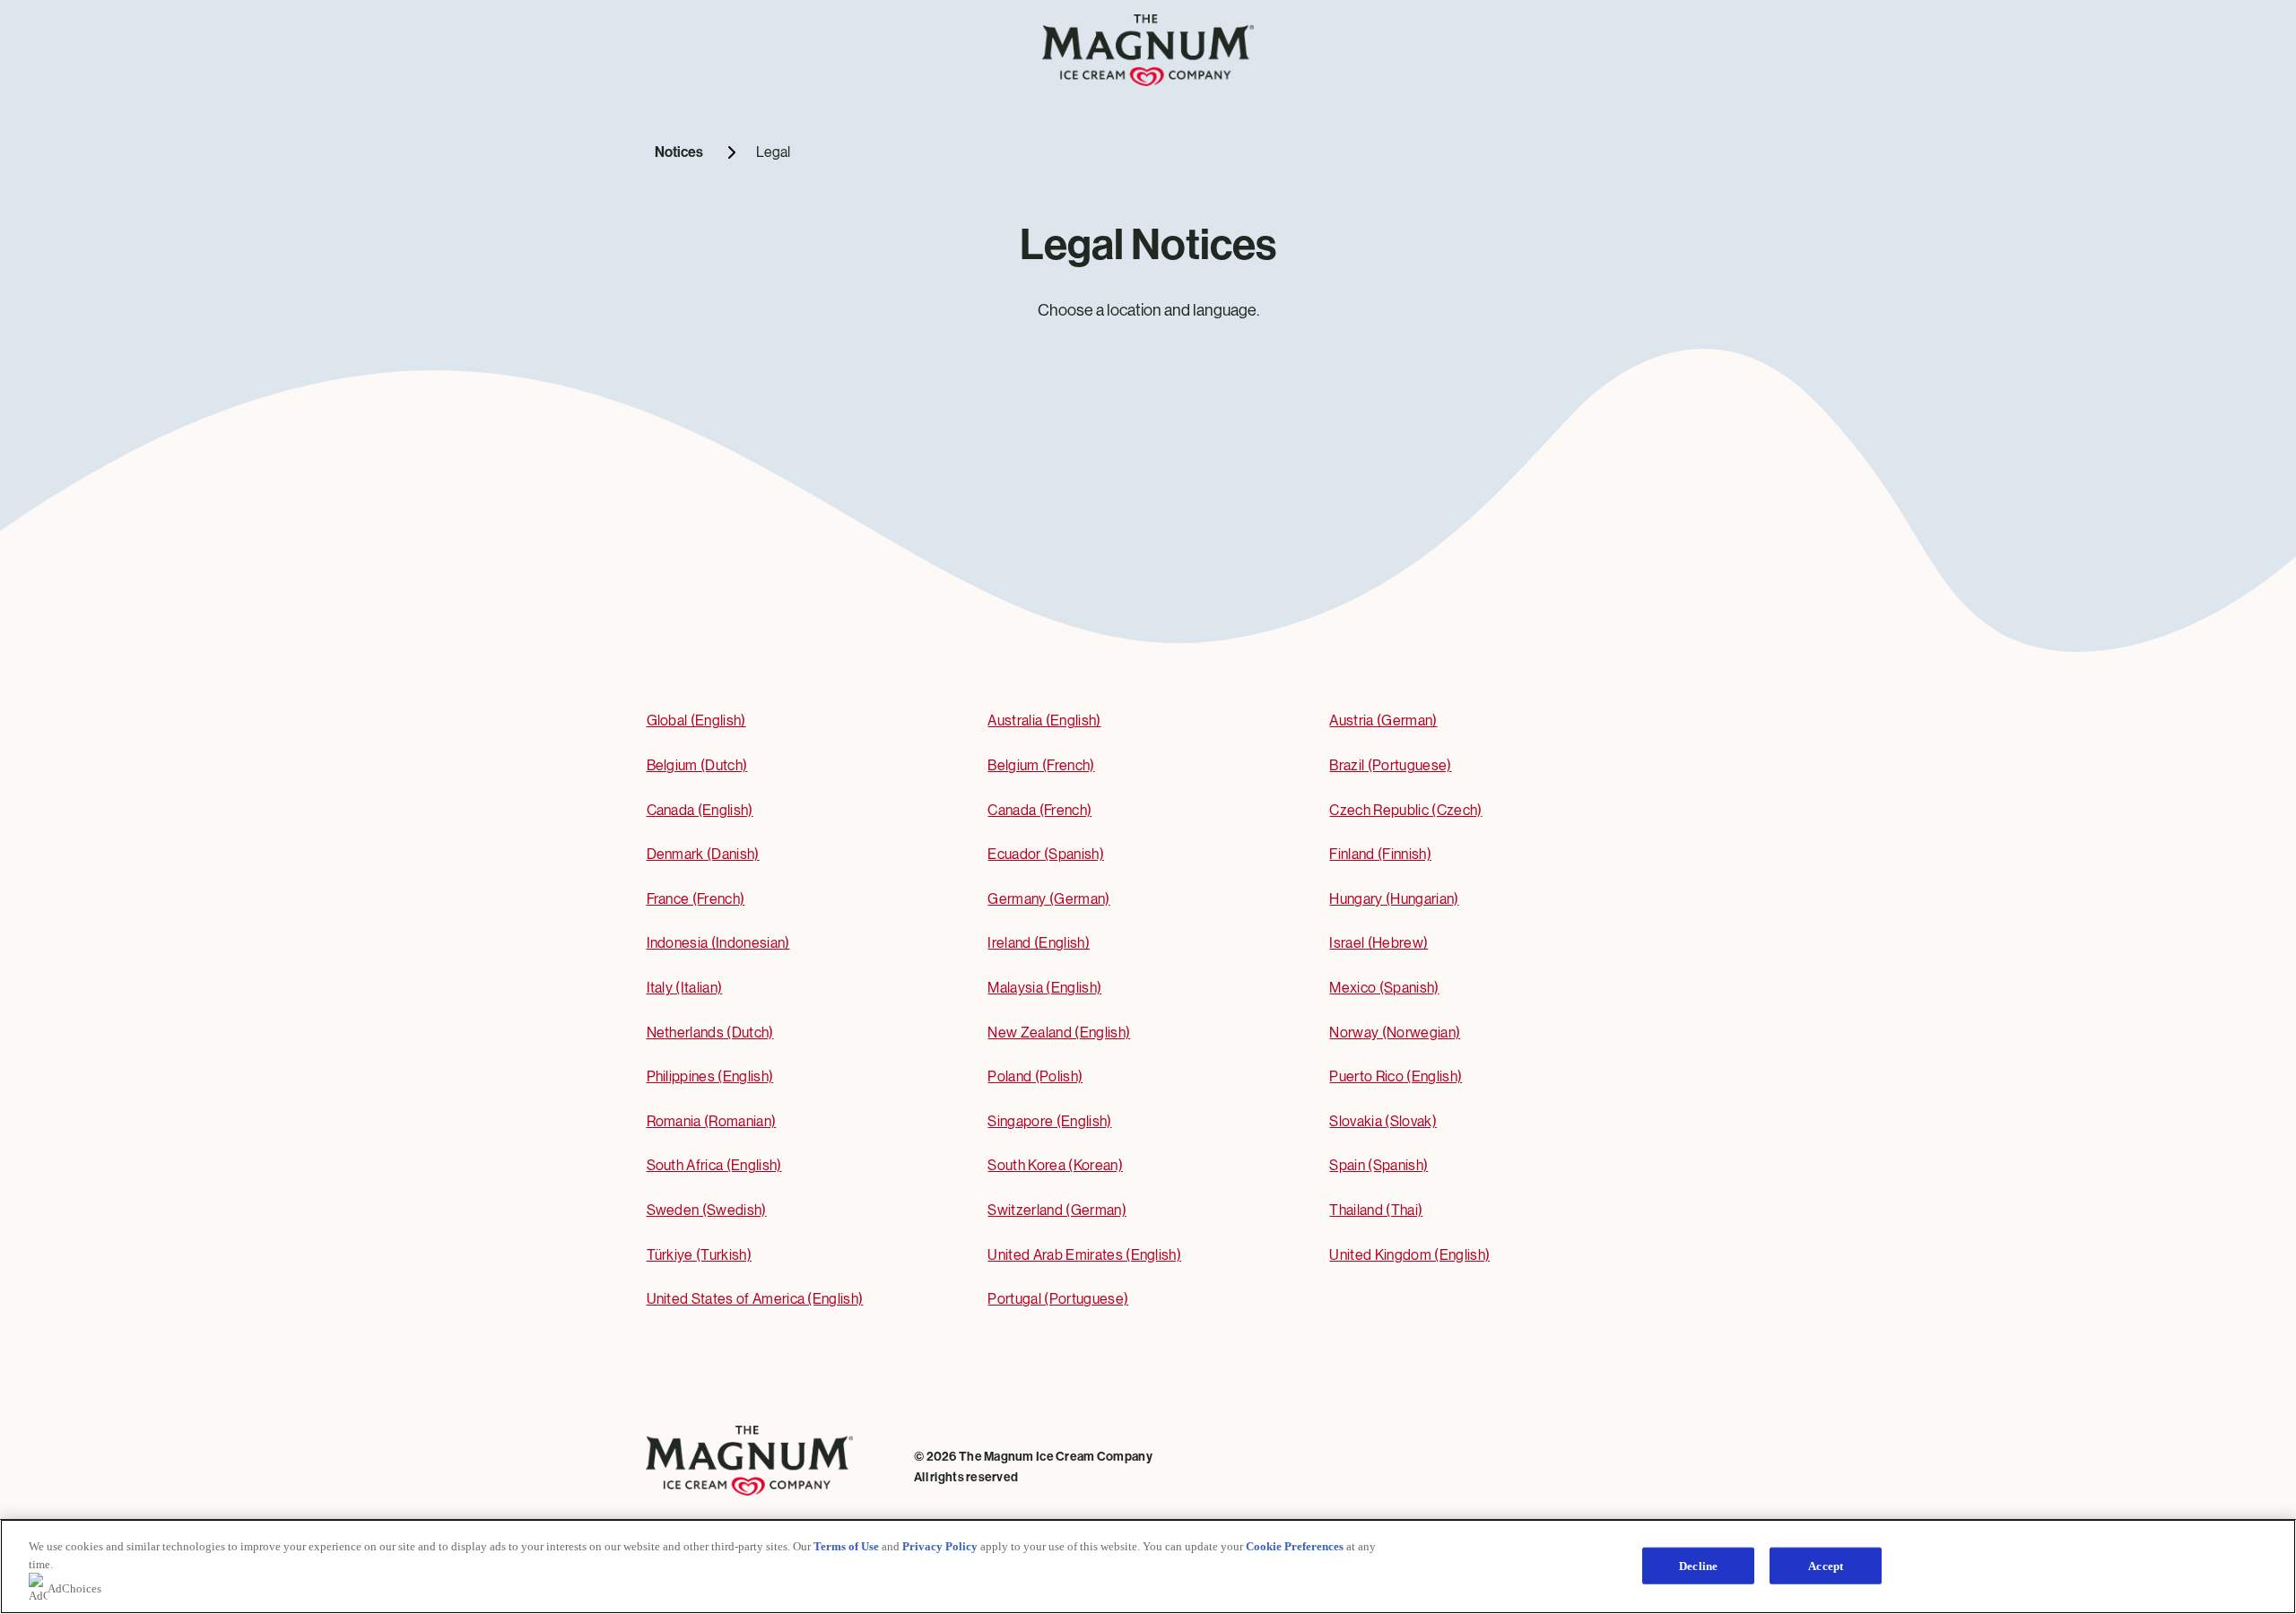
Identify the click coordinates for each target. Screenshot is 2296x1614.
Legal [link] (773, 152)
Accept (1826, 1565)
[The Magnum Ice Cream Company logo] (1148, 81)
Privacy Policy (940, 1546)
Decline (1698, 1565)
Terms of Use (846, 1546)
